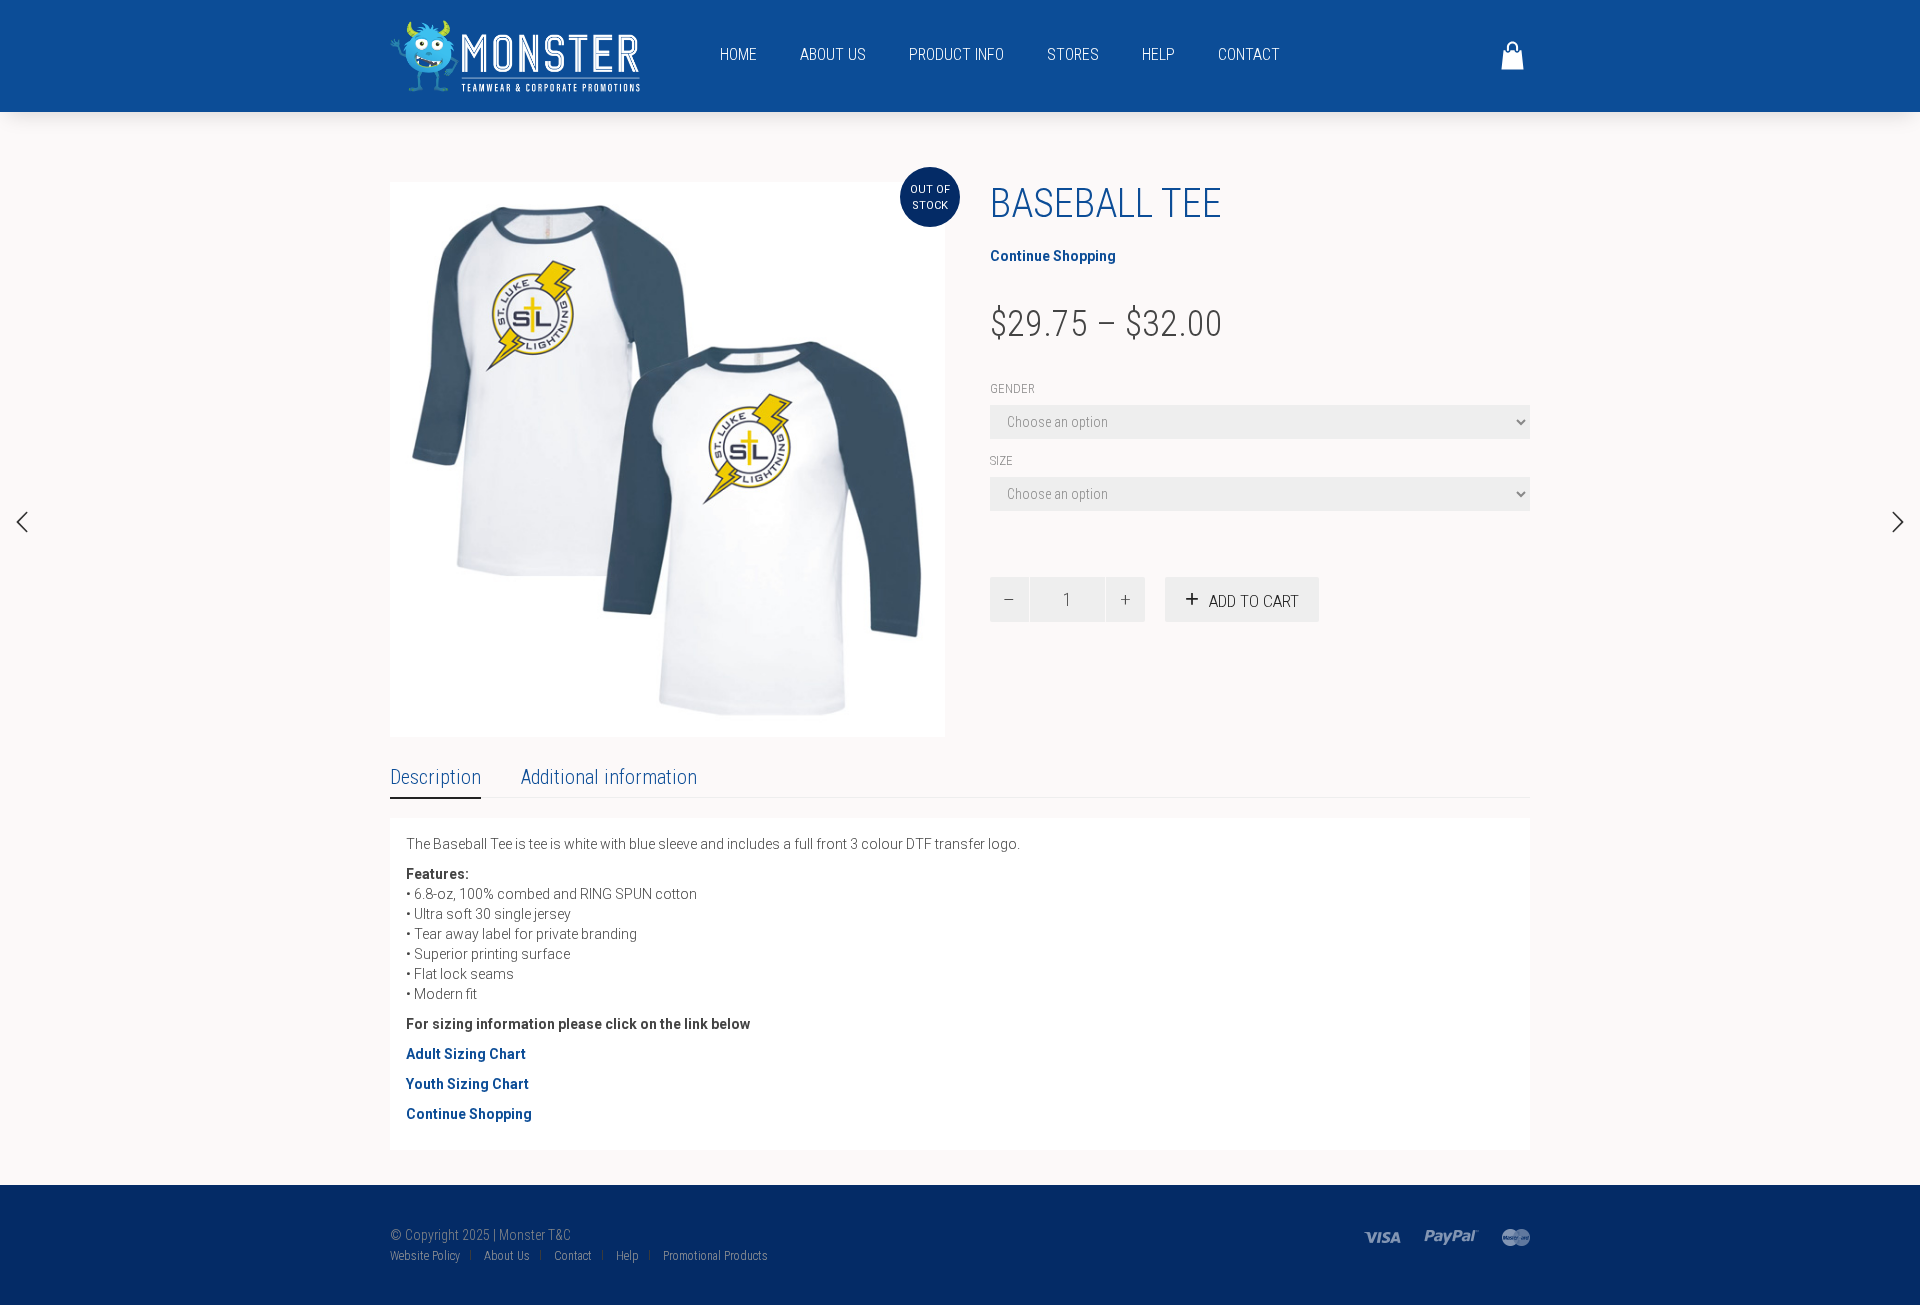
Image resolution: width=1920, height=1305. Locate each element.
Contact (1249, 54)
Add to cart (1254, 601)
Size (1001, 460)
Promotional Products (715, 1256)
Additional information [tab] (609, 777)
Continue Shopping (1053, 256)
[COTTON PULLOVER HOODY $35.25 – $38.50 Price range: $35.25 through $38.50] (22, 522)
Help (1158, 54)
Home (738, 54)
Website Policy (425, 1256)
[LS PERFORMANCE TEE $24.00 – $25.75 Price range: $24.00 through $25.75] (1898, 522)
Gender (1012, 388)
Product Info (956, 54)
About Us (833, 54)
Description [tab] (435, 777)
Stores (1073, 54)
